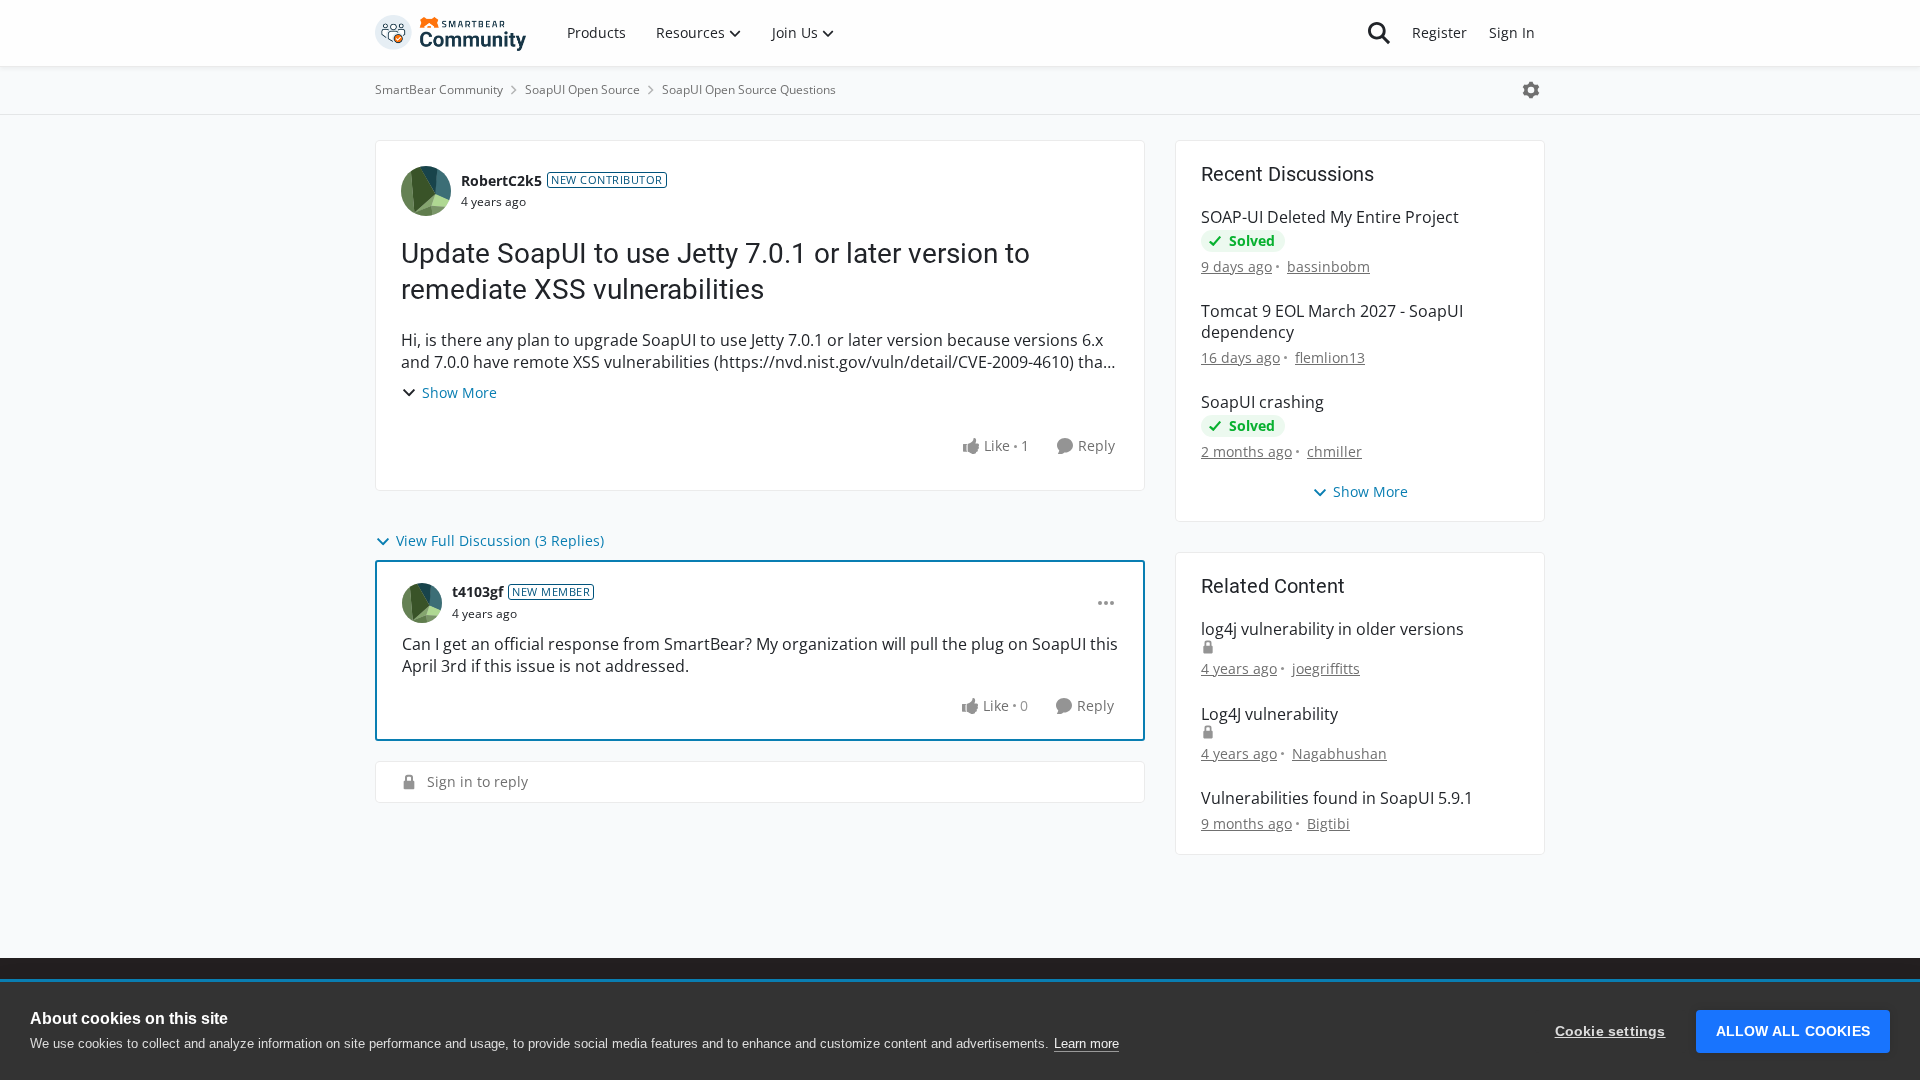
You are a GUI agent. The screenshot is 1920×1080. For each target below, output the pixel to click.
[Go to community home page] (451, 33)
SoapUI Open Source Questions (749, 89)
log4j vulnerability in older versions (1332, 629)
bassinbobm (1328, 266)
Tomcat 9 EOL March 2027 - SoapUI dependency (1332, 322)
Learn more (1086, 1043)
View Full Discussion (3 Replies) (500, 540)
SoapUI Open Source (582, 89)
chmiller (1334, 451)
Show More (459, 392)
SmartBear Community (439, 89)
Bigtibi (1328, 823)
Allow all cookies (1793, 1031)
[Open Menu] (1531, 90)
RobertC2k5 (501, 180)
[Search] (1379, 33)
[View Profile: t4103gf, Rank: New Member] (422, 603)
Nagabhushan (1339, 753)
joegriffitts (1326, 668)
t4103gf (477, 591)
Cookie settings (1610, 1031)
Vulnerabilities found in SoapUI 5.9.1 (1337, 798)
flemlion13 (1330, 357)
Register (1439, 32)
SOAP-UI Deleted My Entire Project (1330, 217)
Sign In (1512, 32)
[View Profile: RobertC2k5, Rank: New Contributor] (426, 191)
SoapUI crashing (1262, 402)
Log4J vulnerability (1269, 714)
